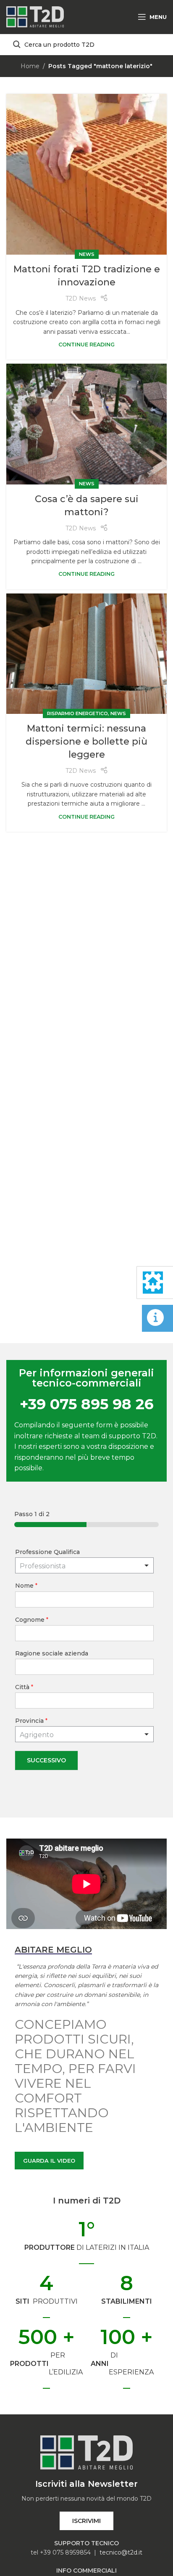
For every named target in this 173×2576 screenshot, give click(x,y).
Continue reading (86, 345)
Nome (26, 1586)
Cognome (32, 1620)
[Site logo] (35, 16)
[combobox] (84, 1734)
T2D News (81, 298)
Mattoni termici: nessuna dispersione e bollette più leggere (86, 741)
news (87, 254)
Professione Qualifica (47, 1552)
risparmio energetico (77, 713)
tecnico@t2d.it (121, 2552)
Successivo (46, 1760)
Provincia (31, 1721)
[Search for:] (86, 45)
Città (24, 1687)
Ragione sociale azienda (52, 1653)
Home (30, 66)
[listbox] (84, 1565)
